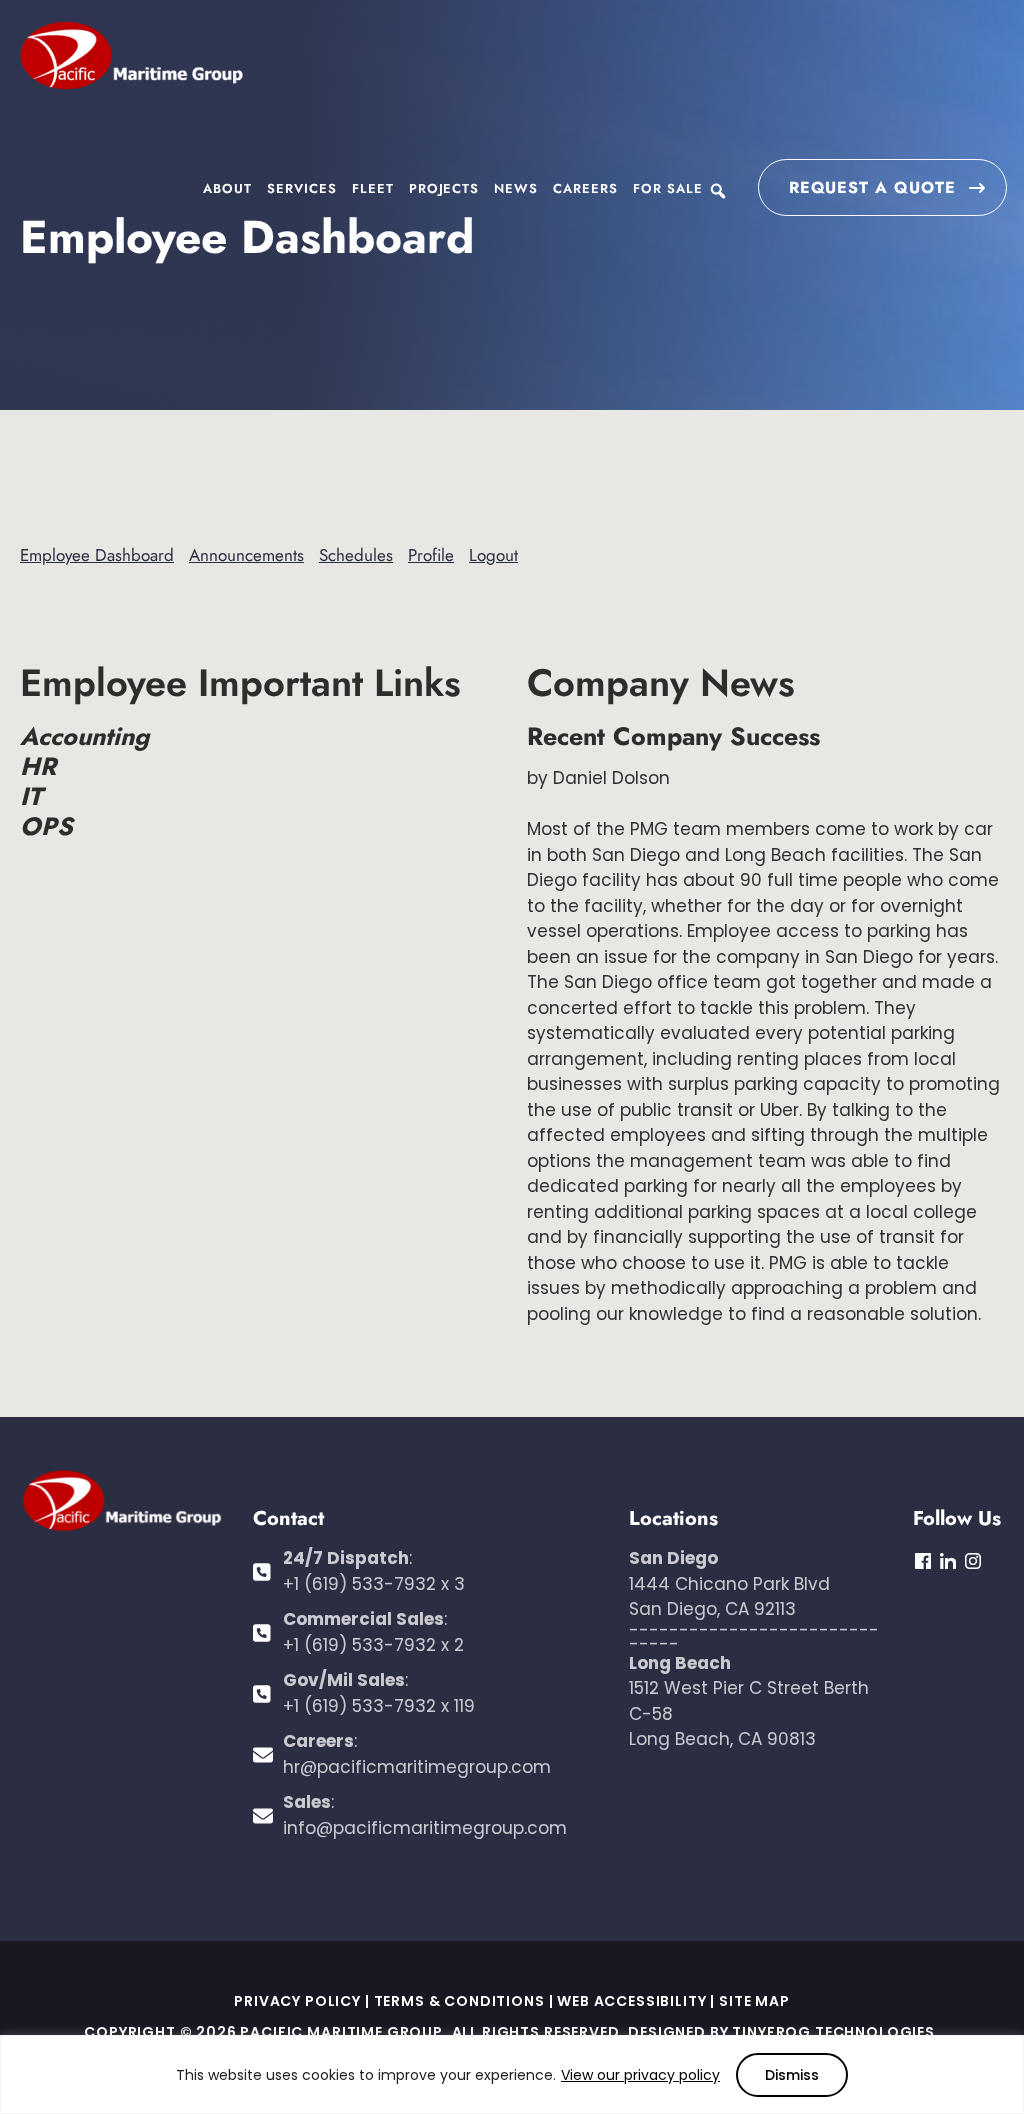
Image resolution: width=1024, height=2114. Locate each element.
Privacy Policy (297, 2001)
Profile (431, 555)
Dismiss (792, 2075)
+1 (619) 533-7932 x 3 (374, 1584)
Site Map (754, 2001)
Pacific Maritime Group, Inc (131, 57)
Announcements (246, 555)
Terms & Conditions (459, 2001)
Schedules (356, 555)
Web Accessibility (631, 2001)
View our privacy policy (640, 2075)
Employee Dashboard (97, 555)
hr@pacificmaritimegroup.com (417, 1767)
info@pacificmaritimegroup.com (425, 1828)
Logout (493, 555)
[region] (512, 2074)
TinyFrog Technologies (833, 2032)
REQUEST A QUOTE (872, 187)
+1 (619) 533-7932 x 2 (373, 1645)
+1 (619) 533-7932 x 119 (379, 1706)
